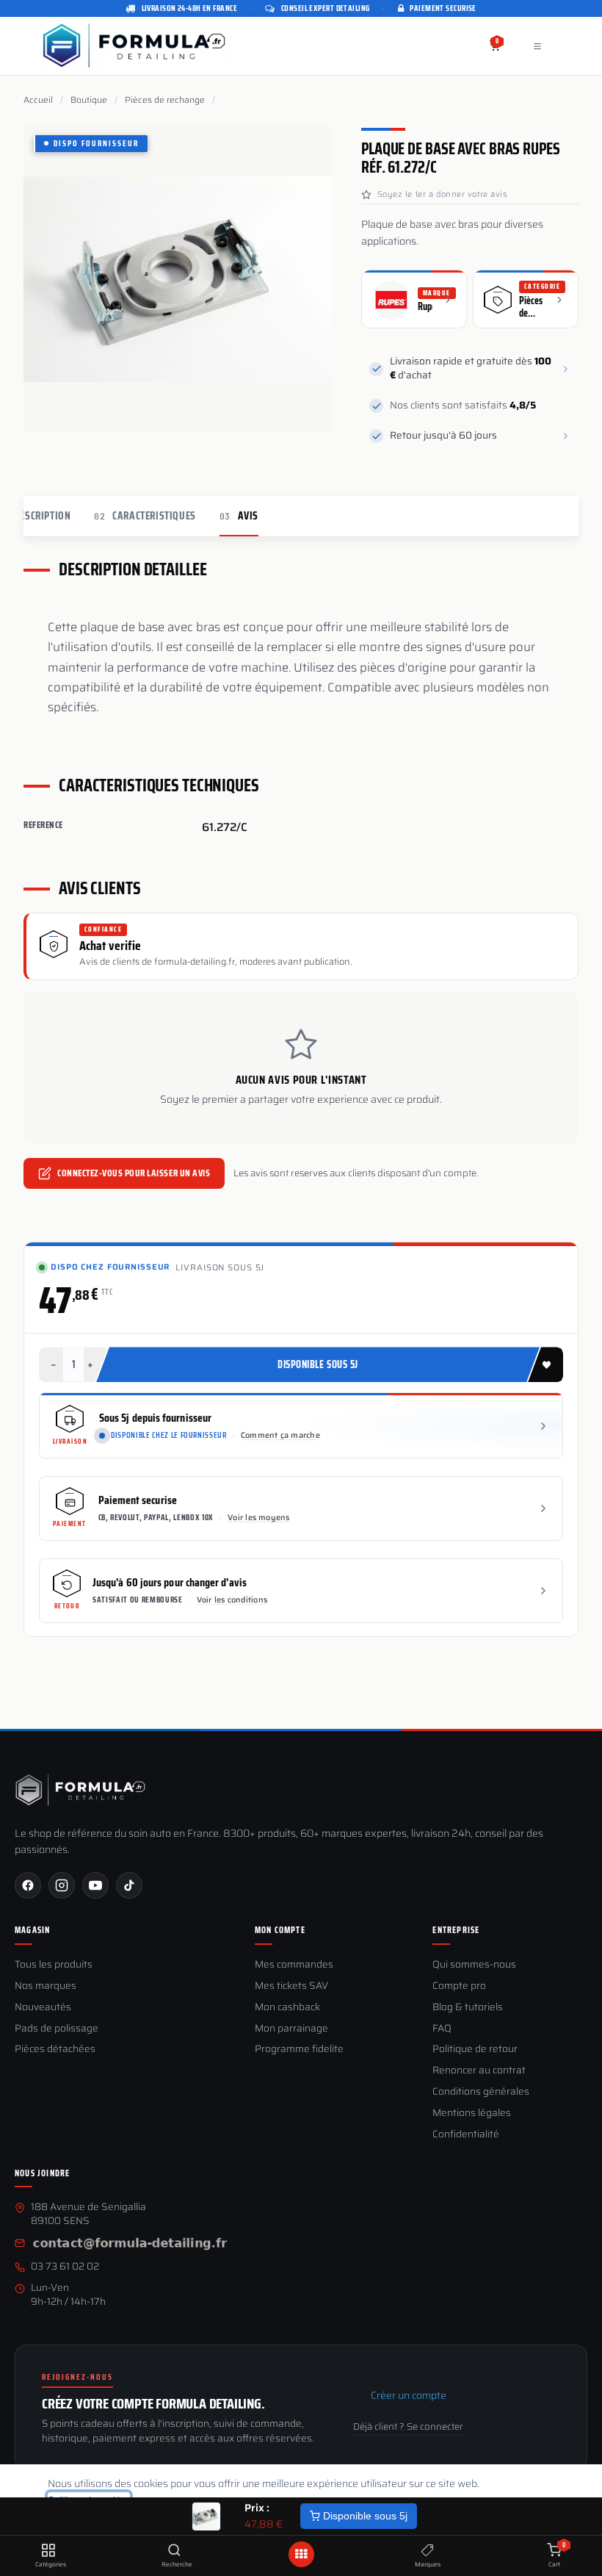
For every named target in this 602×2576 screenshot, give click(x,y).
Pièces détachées (55, 2050)
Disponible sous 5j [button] (318, 1364)
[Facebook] (28, 1885)
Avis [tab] (239, 516)
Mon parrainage (291, 2029)
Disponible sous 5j (364, 2516)
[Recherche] (174, 2551)
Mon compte (280, 1930)
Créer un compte (409, 2395)
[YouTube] (95, 1885)
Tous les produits (54, 1965)
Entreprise (456, 1930)
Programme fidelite (299, 2050)
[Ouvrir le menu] (301, 2554)
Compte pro (459, 1986)
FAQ (442, 2029)
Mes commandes (294, 1965)
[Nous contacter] (130, 2244)
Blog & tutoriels (468, 2008)
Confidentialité (466, 2135)
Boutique (89, 100)
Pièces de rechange (165, 100)
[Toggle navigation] (537, 46)
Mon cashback (287, 2008)
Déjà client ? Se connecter (408, 2427)
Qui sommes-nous (474, 1965)
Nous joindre (42, 2173)
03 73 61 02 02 (65, 2267)
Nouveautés (43, 2008)
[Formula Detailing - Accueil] (81, 1790)
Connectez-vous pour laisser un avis (134, 1173)
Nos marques (46, 1986)
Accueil (38, 100)
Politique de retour (475, 2050)
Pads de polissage (57, 2029)
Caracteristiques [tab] (145, 516)
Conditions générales (481, 2092)
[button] (545, 1364)
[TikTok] (129, 1885)
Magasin (32, 1930)
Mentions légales (472, 2113)
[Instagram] (62, 1885)
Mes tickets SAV (291, 1986)
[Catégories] (48, 2551)
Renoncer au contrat (479, 2071)
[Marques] (428, 2551)
